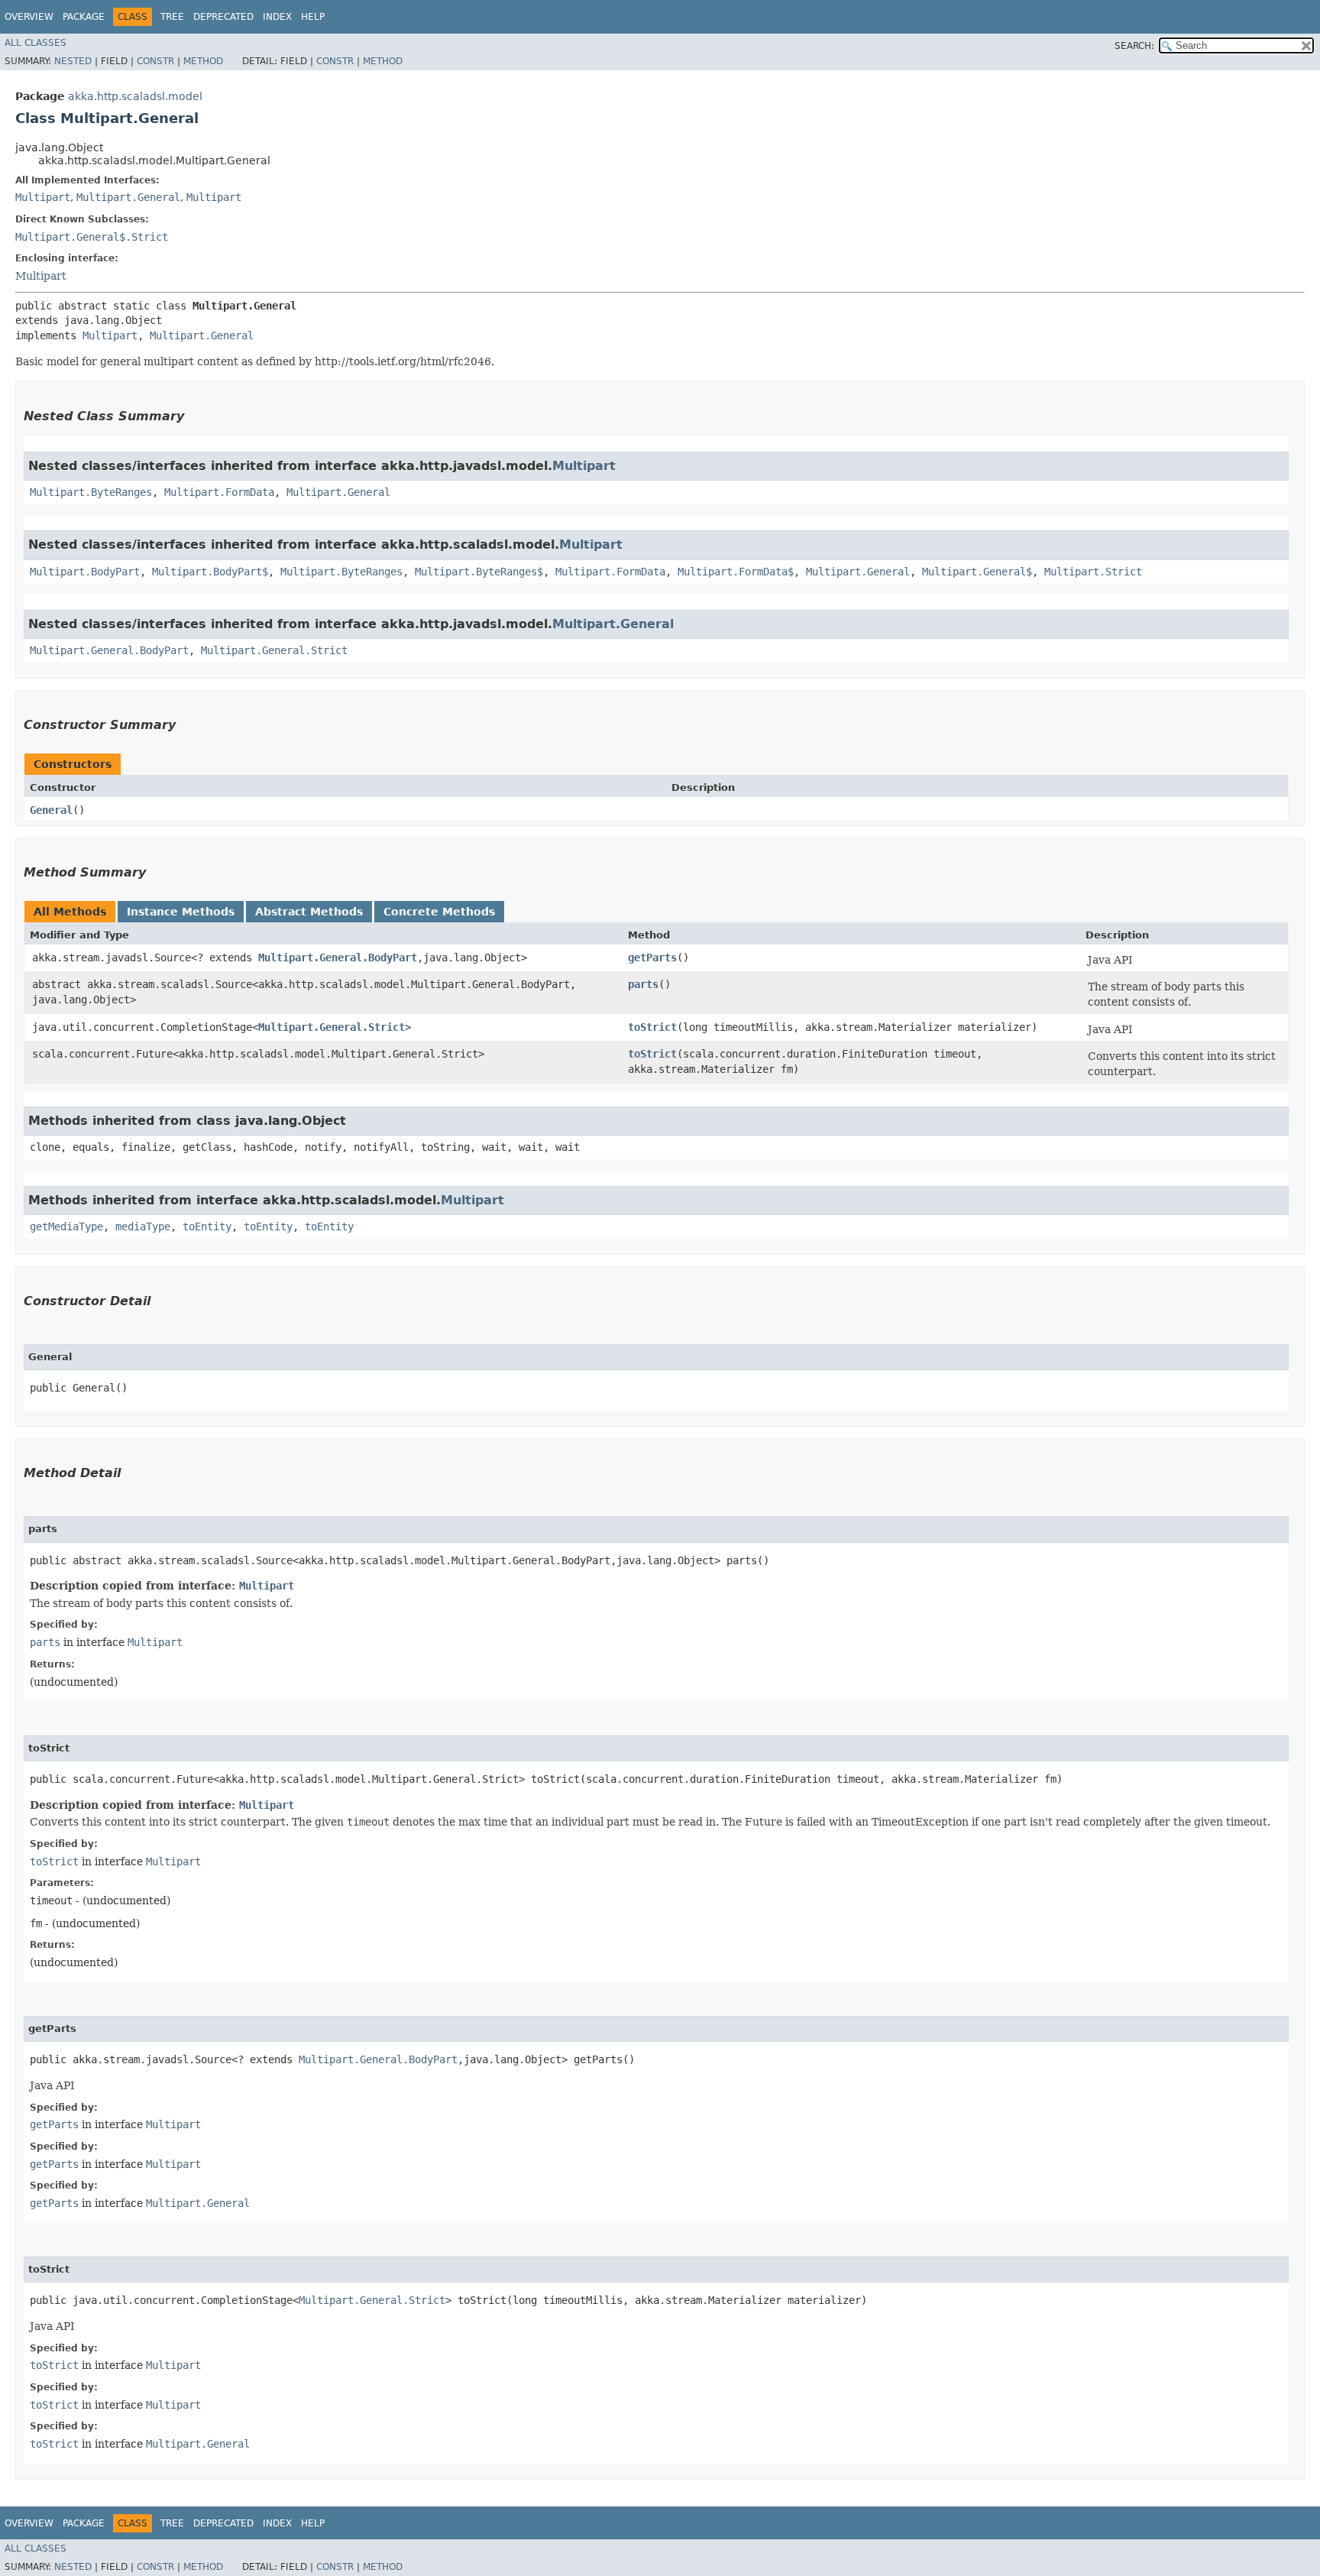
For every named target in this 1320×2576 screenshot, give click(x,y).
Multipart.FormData (219, 492)
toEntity (207, 1226)
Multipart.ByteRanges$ (479, 572)
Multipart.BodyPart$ (210, 572)
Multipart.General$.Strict (92, 237)
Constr (155, 61)
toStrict (652, 1027)
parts (643, 984)
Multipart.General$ (977, 572)
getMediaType (66, 1226)
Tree (172, 17)
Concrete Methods (439, 912)
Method (203, 61)
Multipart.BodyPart (85, 572)
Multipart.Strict (1093, 572)
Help (313, 17)
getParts (652, 957)
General (51, 810)
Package (84, 17)
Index (277, 17)
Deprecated (223, 17)
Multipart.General (128, 197)
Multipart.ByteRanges (91, 492)
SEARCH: (1134, 46)
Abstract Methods (309, 912)
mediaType (143, 1226)
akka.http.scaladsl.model (135, 96)
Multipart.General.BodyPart (109, 650)
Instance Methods (181, 912)
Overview (29, 17)
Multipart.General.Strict (274, 650)
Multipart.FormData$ (736, 572)
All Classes (36, 43)
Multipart (43, 197)
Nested (73, 61)
